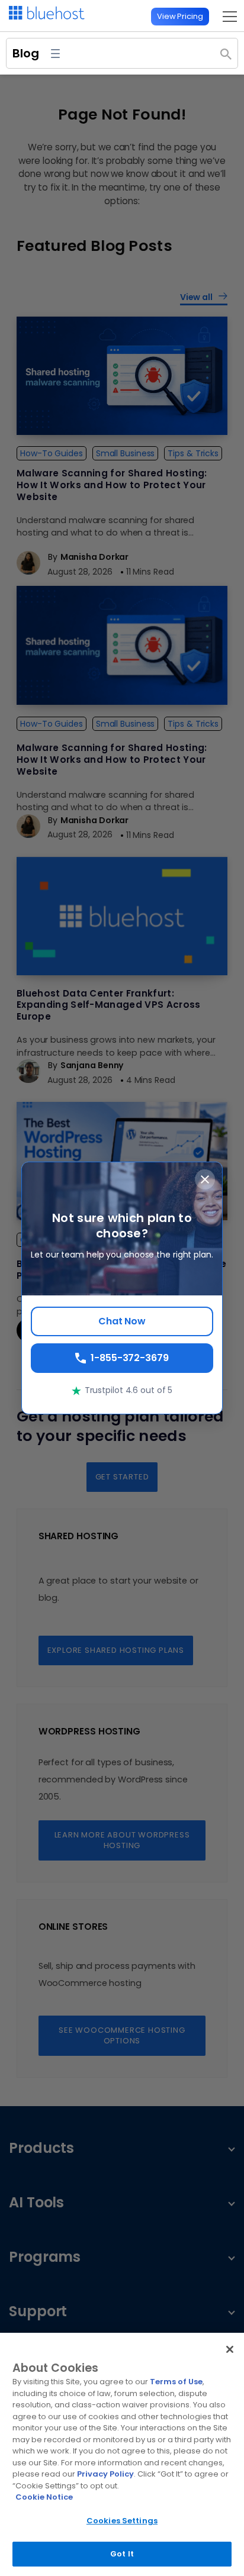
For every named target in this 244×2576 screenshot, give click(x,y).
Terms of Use (176, 2382)
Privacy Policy (105, 2474)
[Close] (230, 2349)
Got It (122, 2554)
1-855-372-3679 (130, 1358)
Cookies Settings (122, 2521)
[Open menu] (227, 16)
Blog (26, 53)
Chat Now (122, 1321)
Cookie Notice (44, 2497)
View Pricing (180, 16)
